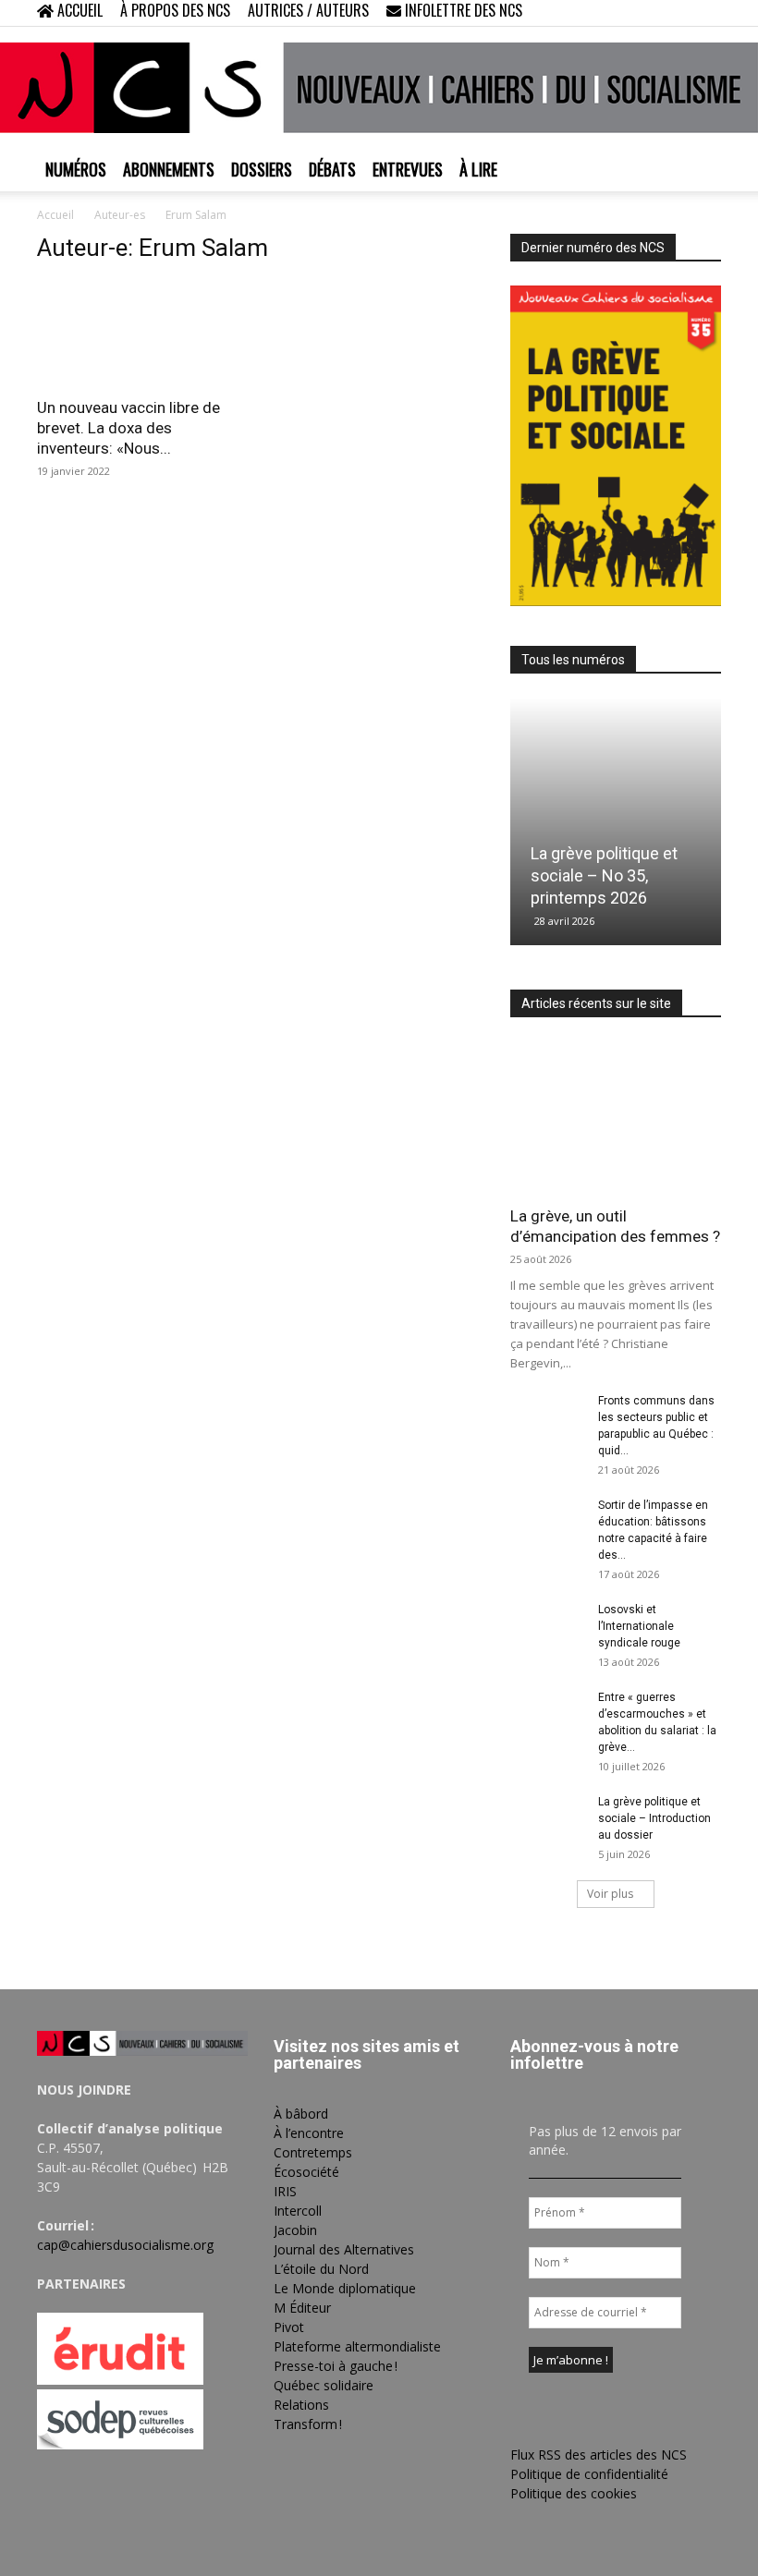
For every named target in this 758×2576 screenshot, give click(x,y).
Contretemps (313, 2152)
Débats (332, 169)
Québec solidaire (324, 2385)
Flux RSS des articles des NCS (599, 2454)
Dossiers (262, 169)
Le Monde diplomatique (345, 2288)
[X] (677, 13)
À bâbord (301, 2114)
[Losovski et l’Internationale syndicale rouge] (547, 1627)
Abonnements (169, 169)
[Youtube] (707, 13)
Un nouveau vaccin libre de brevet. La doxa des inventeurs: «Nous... (128, 428)
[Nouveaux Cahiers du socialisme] (379, 88)
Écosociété (306, 2172)
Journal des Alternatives (344, 2249)
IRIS (285, 2191)
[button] (588, 12)
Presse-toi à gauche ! (336, 2366)
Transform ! (308, 2424)
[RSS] (646, 13)
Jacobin (295, 2230)
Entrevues (408, 169)
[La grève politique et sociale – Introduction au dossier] (547, 1819)
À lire (478, 169)
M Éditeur (302, 2308)
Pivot (289, 2327)
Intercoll (298, 2211)
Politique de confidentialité (589, 2474)
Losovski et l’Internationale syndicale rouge (639, 1626)
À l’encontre (309, 2133)
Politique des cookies (574, 2493)
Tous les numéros (573, 660)
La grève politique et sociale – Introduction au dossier (654, 1818)
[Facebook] (616, 13)
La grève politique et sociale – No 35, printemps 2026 (604, 875)
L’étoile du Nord (321, 2269)
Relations (301, 2405)
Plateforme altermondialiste (357, 2346)
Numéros (76, 169)
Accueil (55, 215)
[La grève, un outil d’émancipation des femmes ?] (616, 1118)
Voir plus (610, 1894)
